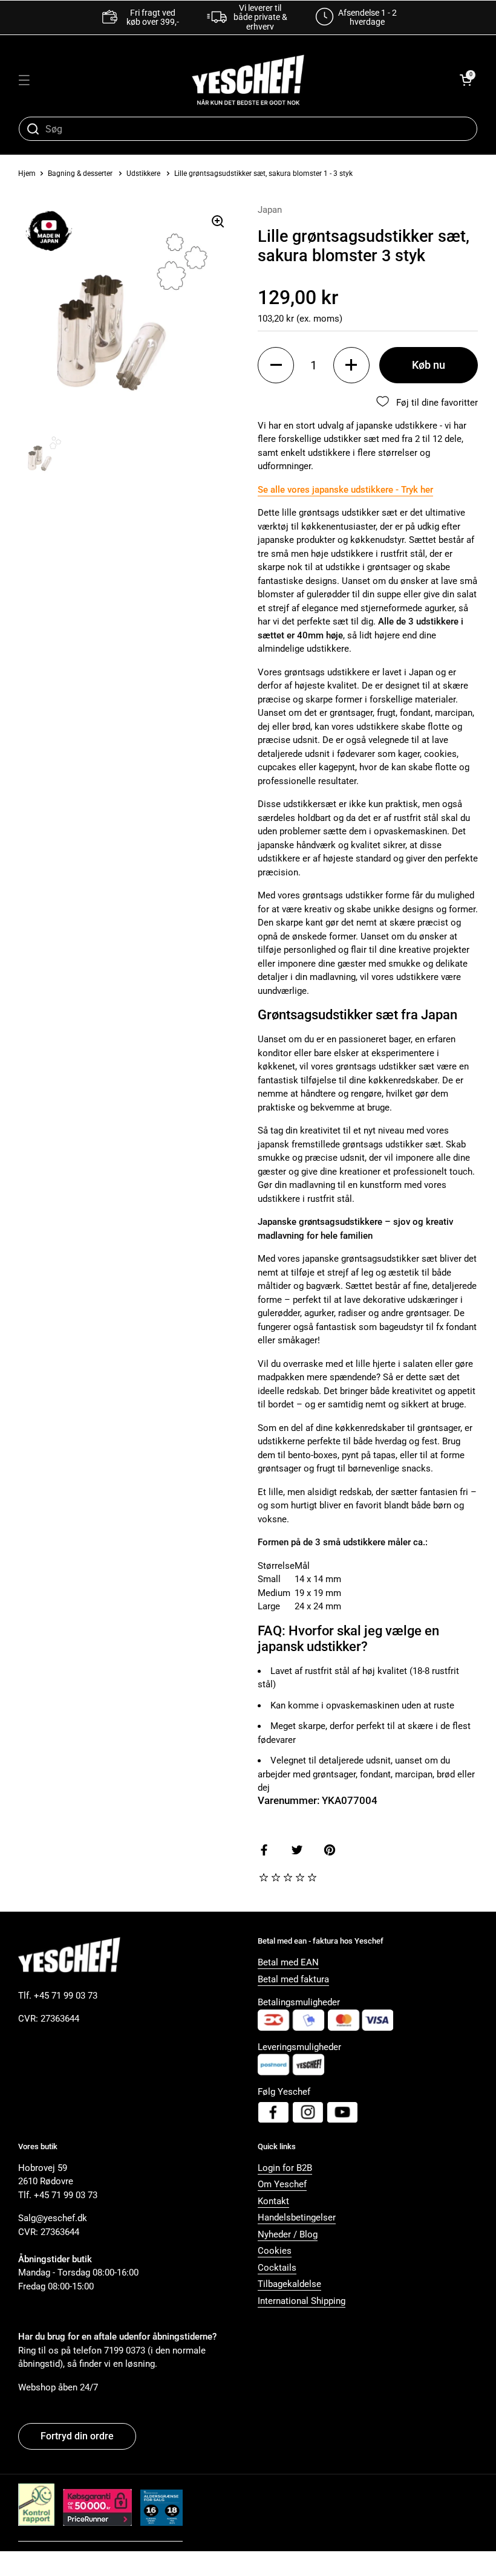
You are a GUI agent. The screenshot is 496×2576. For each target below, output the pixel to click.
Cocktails (277, 2268)
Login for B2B (285, 2168)
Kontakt (273, 2201)
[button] (466, 80)
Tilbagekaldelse (289, 2284)
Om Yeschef (282, 2184)
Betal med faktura (293, 1979)
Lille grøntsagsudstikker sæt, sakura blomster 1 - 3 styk (263, 174)
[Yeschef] (248, 80)
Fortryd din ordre (77, 2436)
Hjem (27, 174)
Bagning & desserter (80, 174)
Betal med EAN (288, 1962)
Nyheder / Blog (288, 2234)
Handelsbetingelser (297, 2218)
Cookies (275, 2251)
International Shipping (302, 2301)
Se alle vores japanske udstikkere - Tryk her (345, 490)
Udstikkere (143, 174)
